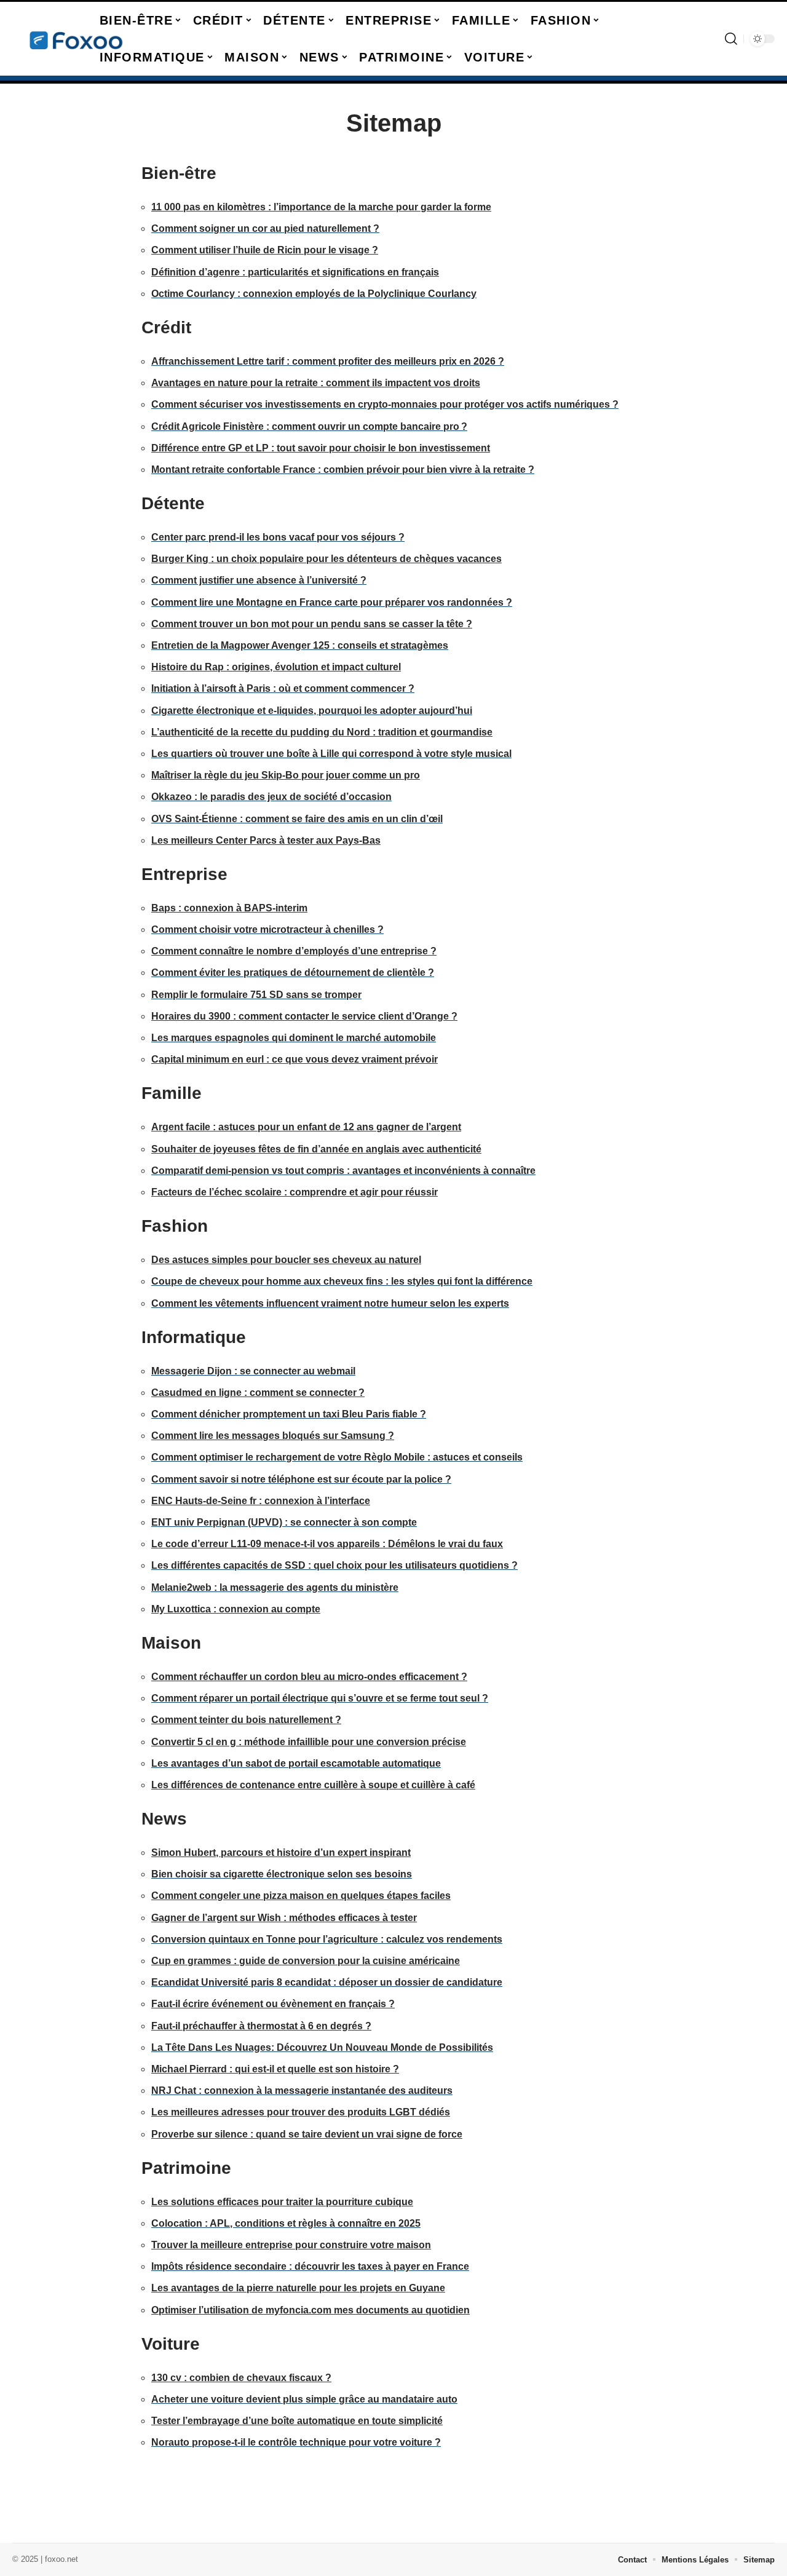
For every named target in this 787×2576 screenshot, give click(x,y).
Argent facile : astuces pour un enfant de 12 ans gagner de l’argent (306, 1127)
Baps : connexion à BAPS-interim (229, 908)
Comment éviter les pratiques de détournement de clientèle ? (293, 973)
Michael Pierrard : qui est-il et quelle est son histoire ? (275, 2069)
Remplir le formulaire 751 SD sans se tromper (256, 995)
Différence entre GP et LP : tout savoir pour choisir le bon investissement (321, 448)
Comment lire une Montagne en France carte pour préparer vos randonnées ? (332, 602)
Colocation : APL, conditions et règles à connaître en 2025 (286, 2223)
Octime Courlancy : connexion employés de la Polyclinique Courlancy (314, 294)
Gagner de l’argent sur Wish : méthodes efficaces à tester (284, 1918)
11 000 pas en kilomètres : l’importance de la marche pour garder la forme (321, 207)
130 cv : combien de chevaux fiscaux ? (241, 2378)
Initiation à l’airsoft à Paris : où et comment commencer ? (283, 688)
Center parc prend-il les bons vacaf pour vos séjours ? (278, 537)
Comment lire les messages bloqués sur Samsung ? (273, 1436)
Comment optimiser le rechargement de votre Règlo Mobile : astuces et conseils (337, 1457)
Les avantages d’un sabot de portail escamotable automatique (296, 1763)
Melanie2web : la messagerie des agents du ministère (275, 1587)
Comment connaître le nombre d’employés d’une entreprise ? (294, 951)
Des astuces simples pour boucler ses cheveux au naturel (286, 1260)
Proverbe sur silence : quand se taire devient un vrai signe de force (307, 2134)
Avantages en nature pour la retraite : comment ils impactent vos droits (316, 383)
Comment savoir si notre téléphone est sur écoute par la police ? (301, 1479)
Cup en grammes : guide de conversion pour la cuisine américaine (306, 1961)
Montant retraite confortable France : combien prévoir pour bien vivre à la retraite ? (343, 470)
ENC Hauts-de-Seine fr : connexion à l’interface (261, 1501)
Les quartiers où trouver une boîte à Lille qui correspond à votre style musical (331, 754)
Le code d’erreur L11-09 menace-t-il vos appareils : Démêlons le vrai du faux (327, 1544)
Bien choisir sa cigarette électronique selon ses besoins (282, 1874)
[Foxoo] (75, 39)
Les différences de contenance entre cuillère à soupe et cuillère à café (313, 1785)
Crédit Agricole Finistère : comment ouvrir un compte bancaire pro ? (309, 426)
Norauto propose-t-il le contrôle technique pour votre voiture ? (296, 2442)
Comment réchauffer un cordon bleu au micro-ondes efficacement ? (309, 1677)
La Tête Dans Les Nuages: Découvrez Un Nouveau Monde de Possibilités (322, 2047)
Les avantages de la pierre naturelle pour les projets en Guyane (298, 2288)
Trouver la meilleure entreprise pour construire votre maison (291, 2245)
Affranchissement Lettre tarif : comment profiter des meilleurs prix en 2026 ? (328, 361)
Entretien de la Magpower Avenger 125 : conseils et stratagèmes (300, 645)
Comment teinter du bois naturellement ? (246, 1720)
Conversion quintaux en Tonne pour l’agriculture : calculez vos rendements (327, 1939)
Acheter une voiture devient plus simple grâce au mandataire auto (304, 2399)
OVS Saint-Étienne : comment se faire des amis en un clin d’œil (297, 819)
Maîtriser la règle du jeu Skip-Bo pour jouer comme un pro (286, 775)
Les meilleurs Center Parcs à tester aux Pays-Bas (266, 840)
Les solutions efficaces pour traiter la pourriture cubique (282, 2202)
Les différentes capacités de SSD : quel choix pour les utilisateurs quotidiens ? (334, 1565)
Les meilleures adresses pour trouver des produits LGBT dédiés (301, 2112)
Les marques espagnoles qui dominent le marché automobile (294, 1038)
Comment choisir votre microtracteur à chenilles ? (267, 929)
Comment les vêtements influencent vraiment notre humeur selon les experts (330, 1303)
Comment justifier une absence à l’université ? (259, 580)
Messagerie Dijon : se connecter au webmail (253, 1371)
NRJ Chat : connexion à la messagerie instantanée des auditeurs (302, 2091)
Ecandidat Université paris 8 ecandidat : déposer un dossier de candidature (327, 1982)
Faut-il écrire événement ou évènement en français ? (273, 2004)
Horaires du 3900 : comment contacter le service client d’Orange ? (304, 1016)
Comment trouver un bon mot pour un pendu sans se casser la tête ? (312, 624)
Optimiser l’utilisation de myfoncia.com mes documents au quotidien (310, 2310)
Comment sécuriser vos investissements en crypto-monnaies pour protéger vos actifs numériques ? (385, 404)
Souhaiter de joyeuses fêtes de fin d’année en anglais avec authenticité (316, 1149)
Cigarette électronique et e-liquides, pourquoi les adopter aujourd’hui (312, 711)
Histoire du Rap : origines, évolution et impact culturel (276, 667)
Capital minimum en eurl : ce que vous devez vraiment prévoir (295, 1059)
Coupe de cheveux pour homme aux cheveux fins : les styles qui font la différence (342, 1281)
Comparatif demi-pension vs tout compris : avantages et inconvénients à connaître (343, 1171)
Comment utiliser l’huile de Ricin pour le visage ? (265, 250)
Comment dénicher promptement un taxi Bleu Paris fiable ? (289, 1414)
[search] (731, 39)
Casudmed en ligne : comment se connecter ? (258, 1393)
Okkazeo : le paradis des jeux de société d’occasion (271, 797)
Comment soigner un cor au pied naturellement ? (265, 228)
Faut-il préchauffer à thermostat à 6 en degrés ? (261, 2026)
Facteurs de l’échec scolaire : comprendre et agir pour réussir (295, 1192)
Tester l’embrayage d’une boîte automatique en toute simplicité (297, 2421)
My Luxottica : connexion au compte (236, 1609)
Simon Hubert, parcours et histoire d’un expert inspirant (281, 1853)
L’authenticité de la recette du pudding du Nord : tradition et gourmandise (322, 732)
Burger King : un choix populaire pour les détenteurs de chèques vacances (326, 559)
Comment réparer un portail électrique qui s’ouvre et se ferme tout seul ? (320, 1698)
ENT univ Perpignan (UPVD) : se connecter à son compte (284, 1522)
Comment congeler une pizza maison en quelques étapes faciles (301, 1896)
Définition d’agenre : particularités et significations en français (295, 272)
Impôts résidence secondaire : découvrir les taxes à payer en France (310, 2266)
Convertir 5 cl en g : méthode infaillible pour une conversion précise (309, 1742)
